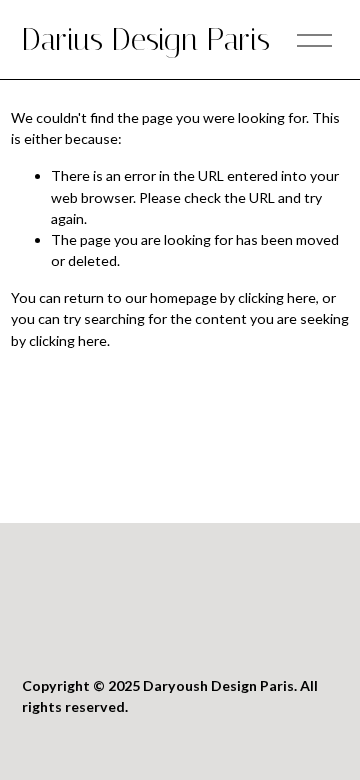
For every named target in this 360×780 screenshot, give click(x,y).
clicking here (277, 297)
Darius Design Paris (146, 39)
